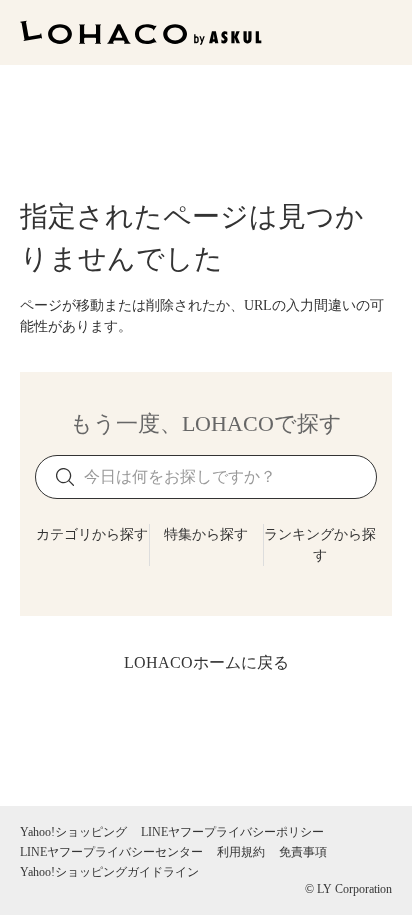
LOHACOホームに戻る (206, 662)
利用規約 (241, 852)
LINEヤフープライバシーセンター (111, 852)
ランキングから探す (320, 545)
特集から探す (206, 534)
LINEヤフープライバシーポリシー (232, 832)
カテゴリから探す (92, 534)
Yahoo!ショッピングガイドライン (109, 872)
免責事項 (303, 852)
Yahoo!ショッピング (73, 832)
